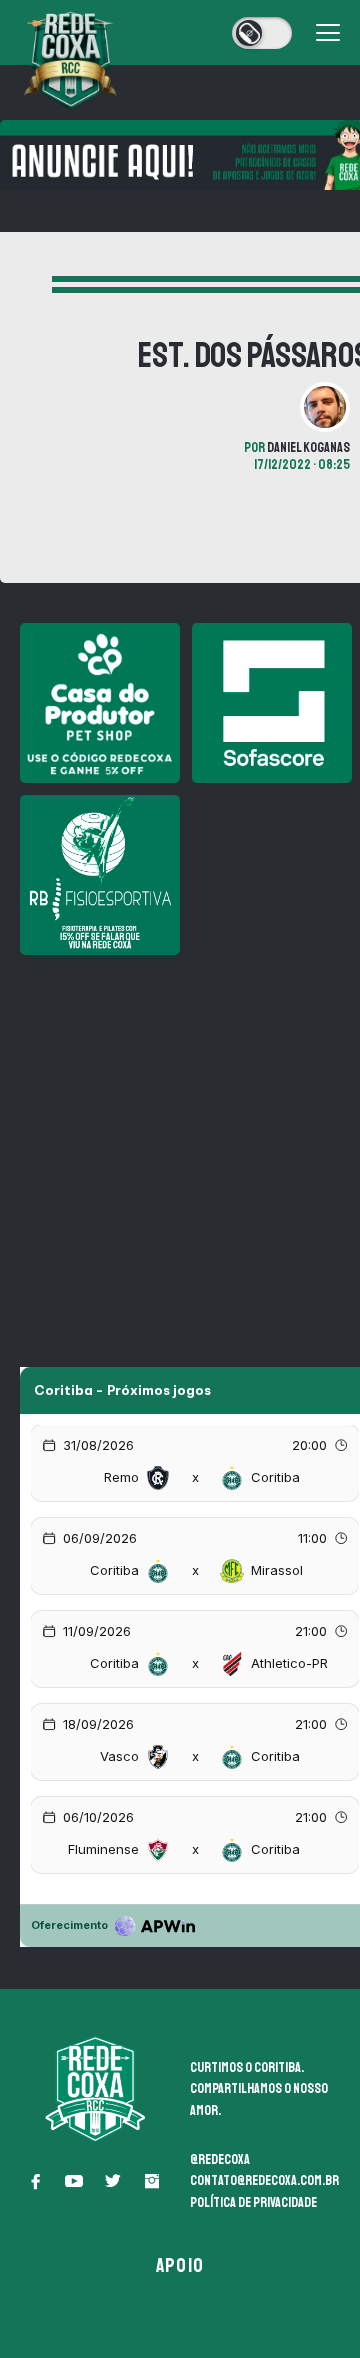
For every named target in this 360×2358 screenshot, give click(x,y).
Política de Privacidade (253, 2202)
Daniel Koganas (308, 447)
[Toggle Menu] (328, 33)
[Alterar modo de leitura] (262, 33)
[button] (35, 2181)
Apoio (180, 2265)
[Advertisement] (180, 1147)
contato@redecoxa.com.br (264, 2180)
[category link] (21, 285)
